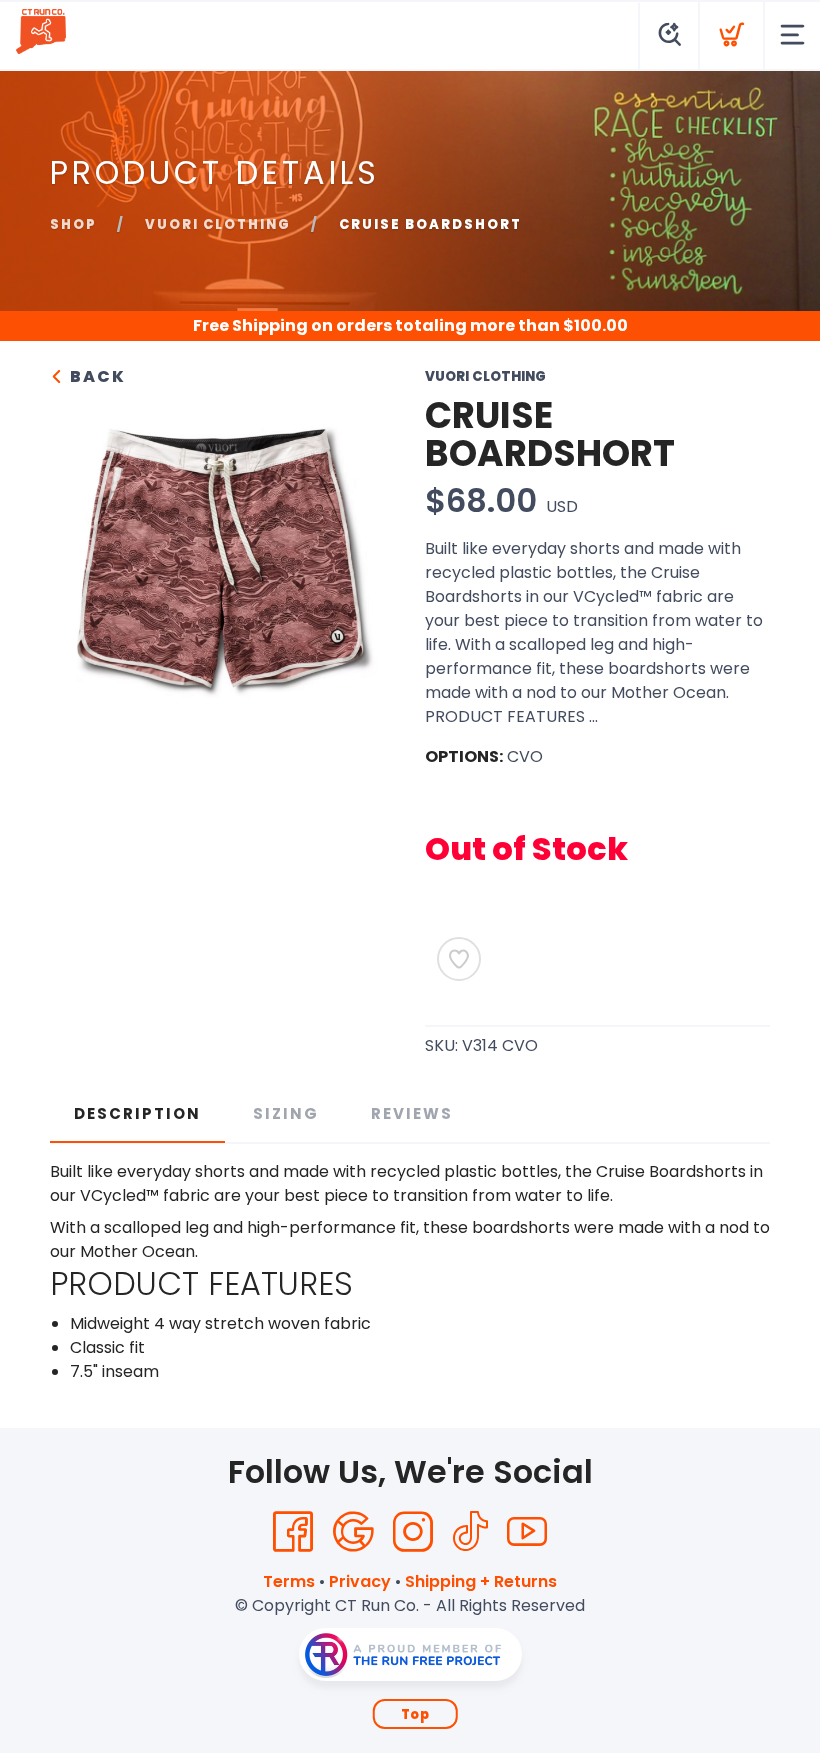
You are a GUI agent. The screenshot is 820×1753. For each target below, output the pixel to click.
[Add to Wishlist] (459, 959)
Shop (73, 224)
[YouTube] (527, 1532)
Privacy (360, 1581)
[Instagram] (413, 1532)
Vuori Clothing (218, 224)
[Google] (353, 1532)
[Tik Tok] (470, 1532)
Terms (289, 1581)
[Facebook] (293, 1532)
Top (415, 1714)
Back (95, 376)
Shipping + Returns (481, 1581)
